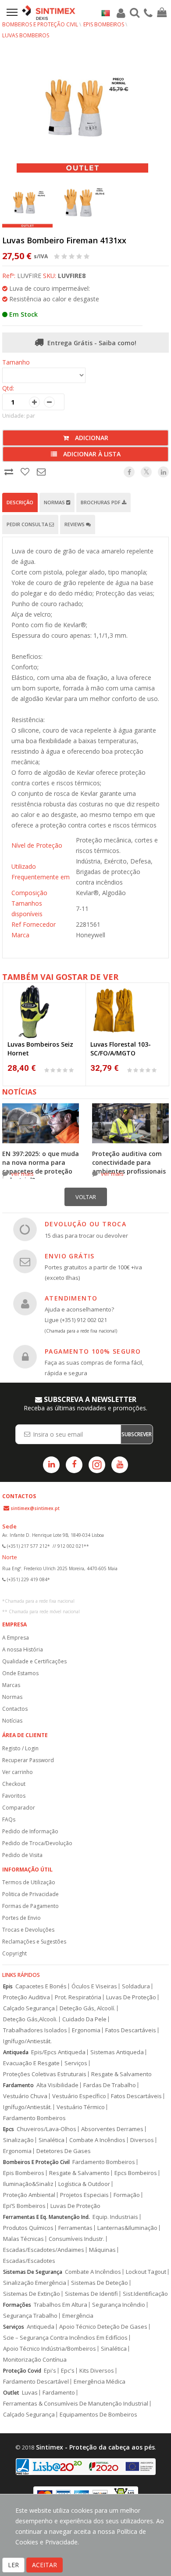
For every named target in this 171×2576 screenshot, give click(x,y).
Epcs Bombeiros (136, 2173)
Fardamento (18, 2085)
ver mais (22, 1174)
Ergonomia (86, 2030)
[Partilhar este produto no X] (146, 472)
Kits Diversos (97, 2371)
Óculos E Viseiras (94, 1986)
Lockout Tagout (146, 2272)
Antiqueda (16, 2052)
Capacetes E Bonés (41, 1986)
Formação (127, 2195)
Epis (8, 1986)
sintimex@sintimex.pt (35, 1508)
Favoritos (14, 1796)
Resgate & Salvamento (121, 2074)
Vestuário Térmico (81, 2107)
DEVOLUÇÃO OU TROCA (85, 1224)
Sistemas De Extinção (32, 2294)
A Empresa (16, 1638)
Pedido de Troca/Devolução (37, 1843)
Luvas (30, 2393)
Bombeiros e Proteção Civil (40, 24)
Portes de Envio (21, 1918)
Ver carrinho (18, 1772)
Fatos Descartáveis (131, 2030)
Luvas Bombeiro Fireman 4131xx (64, 240)
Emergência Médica (100, 2382)
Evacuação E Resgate (31, 2063)
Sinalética (52, 2140)
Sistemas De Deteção (100, 2283)
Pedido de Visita (22, 1855)
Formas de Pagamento (30, 1906)
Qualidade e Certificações (34, 1661)
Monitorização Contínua (35, 2360)
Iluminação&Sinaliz (28, 2184)
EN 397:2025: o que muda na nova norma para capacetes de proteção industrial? (41, 1167)
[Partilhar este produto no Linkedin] (163, 472)
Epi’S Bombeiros (24, 2206)
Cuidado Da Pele (84, 2019)
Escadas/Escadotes (29, 2261)
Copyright (14, 1953)
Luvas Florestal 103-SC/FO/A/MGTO (121, 1049)
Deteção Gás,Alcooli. (30, 2019)
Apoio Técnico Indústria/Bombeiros (50, 2349)
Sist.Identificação (145, 2294)
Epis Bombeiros (24, 2173)
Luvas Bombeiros (26, 35)
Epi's (50, 2371)
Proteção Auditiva (27, 1997)
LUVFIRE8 (72, 276)
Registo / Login (20, 1748)
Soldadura (136, 1986)
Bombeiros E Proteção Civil (36, 2162)
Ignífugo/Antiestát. (27, 2041)
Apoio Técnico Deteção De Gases (103, 2327)
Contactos (15, 1709)
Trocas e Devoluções (28, 1930)
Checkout (14, 1784)
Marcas (11, 1685)
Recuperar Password (28, 1760)
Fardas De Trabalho (110, 2085)
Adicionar (91, 438)
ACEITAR (45, 2565)
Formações (17, 2305)
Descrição (20, 502)
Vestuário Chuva (25, 2096)
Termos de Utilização (29, 1882)
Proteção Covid (22, 2371)
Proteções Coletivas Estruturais (45, 2074)
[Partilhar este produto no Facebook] (129, 472)
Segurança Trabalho (30, 2316)
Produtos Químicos (28, 2228)
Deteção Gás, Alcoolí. (87, 2008)
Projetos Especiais (84, 2195)
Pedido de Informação (30, 1831)
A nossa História (23, 1649)
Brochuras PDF (101, 502)
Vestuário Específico (79, 2096)
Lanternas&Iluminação (127, 2228)
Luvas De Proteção (131, 1997)
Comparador (19, 1808)
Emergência (78, 2316)
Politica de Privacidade (30, 1894)
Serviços (76, 2063)
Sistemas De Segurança (33, 2272)
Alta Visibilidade (57, 2085)
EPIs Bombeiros (104, 24)
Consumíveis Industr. (77, 2239)
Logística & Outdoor (84, 2184)
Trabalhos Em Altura (61, 2305)
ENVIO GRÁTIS (70, 1256)
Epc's (68, 2371)
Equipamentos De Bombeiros (98, 2415)
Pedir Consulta (28, 524)
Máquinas (102, 2250)
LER (13, 2565)
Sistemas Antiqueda (117, 2052)
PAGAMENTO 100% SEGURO (93, 1351)
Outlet (11, 2393)
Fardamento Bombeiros (34, 2118)
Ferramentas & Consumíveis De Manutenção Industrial (76, 2404)
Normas (55, 502)
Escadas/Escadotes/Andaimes (44, 2250)
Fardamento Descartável (36, 2382)
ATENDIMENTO (71, 1298)
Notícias (12, 1721)
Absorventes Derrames (112, 2129)
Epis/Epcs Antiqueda (58, 2052)
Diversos (142, 2140)
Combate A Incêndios (97, 2140)
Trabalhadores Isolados (35, 2030)
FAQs (9, 1819)
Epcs (9, 2129)
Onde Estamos (20, 1673)
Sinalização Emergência (35, 2283)
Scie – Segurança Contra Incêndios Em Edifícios (65, 2338)
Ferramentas (75, 2228)
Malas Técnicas (23, 2239)
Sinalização (18, 2140)
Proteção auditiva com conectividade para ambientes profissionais (129, 1162)
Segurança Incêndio (119, 2305)
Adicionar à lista (91, 454)
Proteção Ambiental (29, 2195)
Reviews (75, 524)
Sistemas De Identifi (91, 2294)
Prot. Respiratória (78, 1997)
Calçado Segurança (29, 2008)
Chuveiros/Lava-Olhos (46, 2129)
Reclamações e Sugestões (34, 1942)
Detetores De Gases (64, 2151)
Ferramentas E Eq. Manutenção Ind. (46, 2217)
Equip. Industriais (115, 2217)
